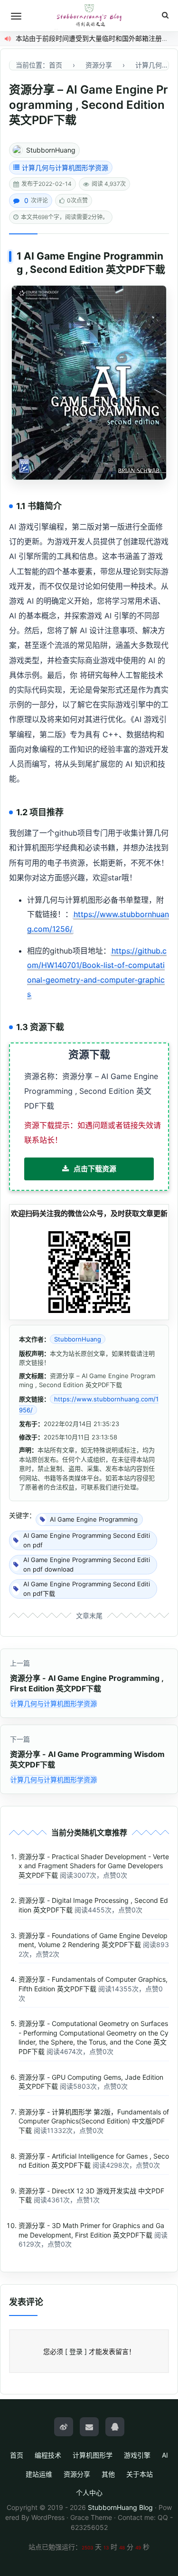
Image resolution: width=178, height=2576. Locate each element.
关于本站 (140, 2474)
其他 (108, 2474)
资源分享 (77, 2474)
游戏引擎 (137, 2455)
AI (165, 2455)
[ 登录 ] (76, 2351)
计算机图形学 (93, 2455)
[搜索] (165, 15)
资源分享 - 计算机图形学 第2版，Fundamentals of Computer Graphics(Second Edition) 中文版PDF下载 (94, 2121)
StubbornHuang (51, 150)
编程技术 (48, 2455)
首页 (17, 2455)
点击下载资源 (95, 1169)
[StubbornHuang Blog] (89, 16)
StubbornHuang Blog (120, 2507)
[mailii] (89, 2427)
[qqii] (115, 2427)
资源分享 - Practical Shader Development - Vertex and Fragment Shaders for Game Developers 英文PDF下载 (94, 1866)
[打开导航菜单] (16, 16)
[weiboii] (64, 2427)
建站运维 (39, 2474)
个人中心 (89, 2493)
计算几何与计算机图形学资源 (65, 168)
